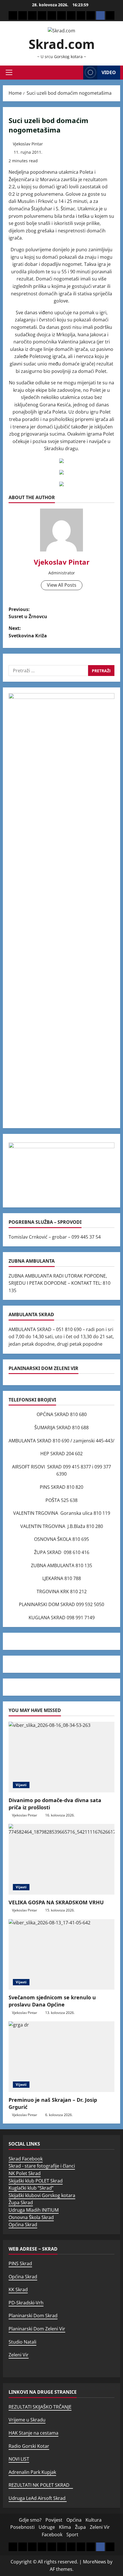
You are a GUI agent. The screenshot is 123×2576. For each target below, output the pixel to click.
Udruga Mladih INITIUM (34, 2210)
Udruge (47, 2527)
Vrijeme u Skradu (27, 2420)
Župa (80, 2527)
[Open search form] (77, 73)
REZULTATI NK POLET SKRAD (41, 2485)
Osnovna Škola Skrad (31, 2217)
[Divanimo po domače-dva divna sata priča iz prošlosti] (61, 1757)
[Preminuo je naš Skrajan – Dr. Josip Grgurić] (61, 2057)
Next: (28, 632)
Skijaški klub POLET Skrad (36, 2181)
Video (109, 72)
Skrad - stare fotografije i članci (42, 2166)
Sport (72, 2535)
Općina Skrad (23, 2225)
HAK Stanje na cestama (33, 2433)
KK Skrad (18, 2290)
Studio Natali (22, 2342)
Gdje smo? (30, 2520)
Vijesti (21, 1785)
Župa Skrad (21, 2203)
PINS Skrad (20, 2263)
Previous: (28, 613)
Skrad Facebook (26, 2159)
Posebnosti (22, 2527)
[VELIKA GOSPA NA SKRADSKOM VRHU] (61, 1859)
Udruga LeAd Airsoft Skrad (38, 2498)
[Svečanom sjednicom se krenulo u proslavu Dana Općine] (61, 1955)
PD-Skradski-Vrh (26, 2303)
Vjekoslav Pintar (28, 144)
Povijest (54, 2520)
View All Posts (62, 585)
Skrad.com (62, 44)
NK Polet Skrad (25, 2173)
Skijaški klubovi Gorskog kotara (42, 2195)
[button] (9, 72)
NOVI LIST (19, 2459)
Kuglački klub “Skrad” (31, 2188)
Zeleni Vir (19, 2355)
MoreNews (95, 2562)
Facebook (52, 2535)
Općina (74, 2520)
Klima (65, 2527)
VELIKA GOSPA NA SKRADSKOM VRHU (56, 1902)
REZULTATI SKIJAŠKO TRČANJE (40, 2407)
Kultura (94, 2520)
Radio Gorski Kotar (29, 2446)
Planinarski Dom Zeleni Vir (37, 2329)
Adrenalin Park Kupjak (32, 2472)
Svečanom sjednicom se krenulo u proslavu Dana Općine (52, 2001)
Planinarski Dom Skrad (33, 2316)
